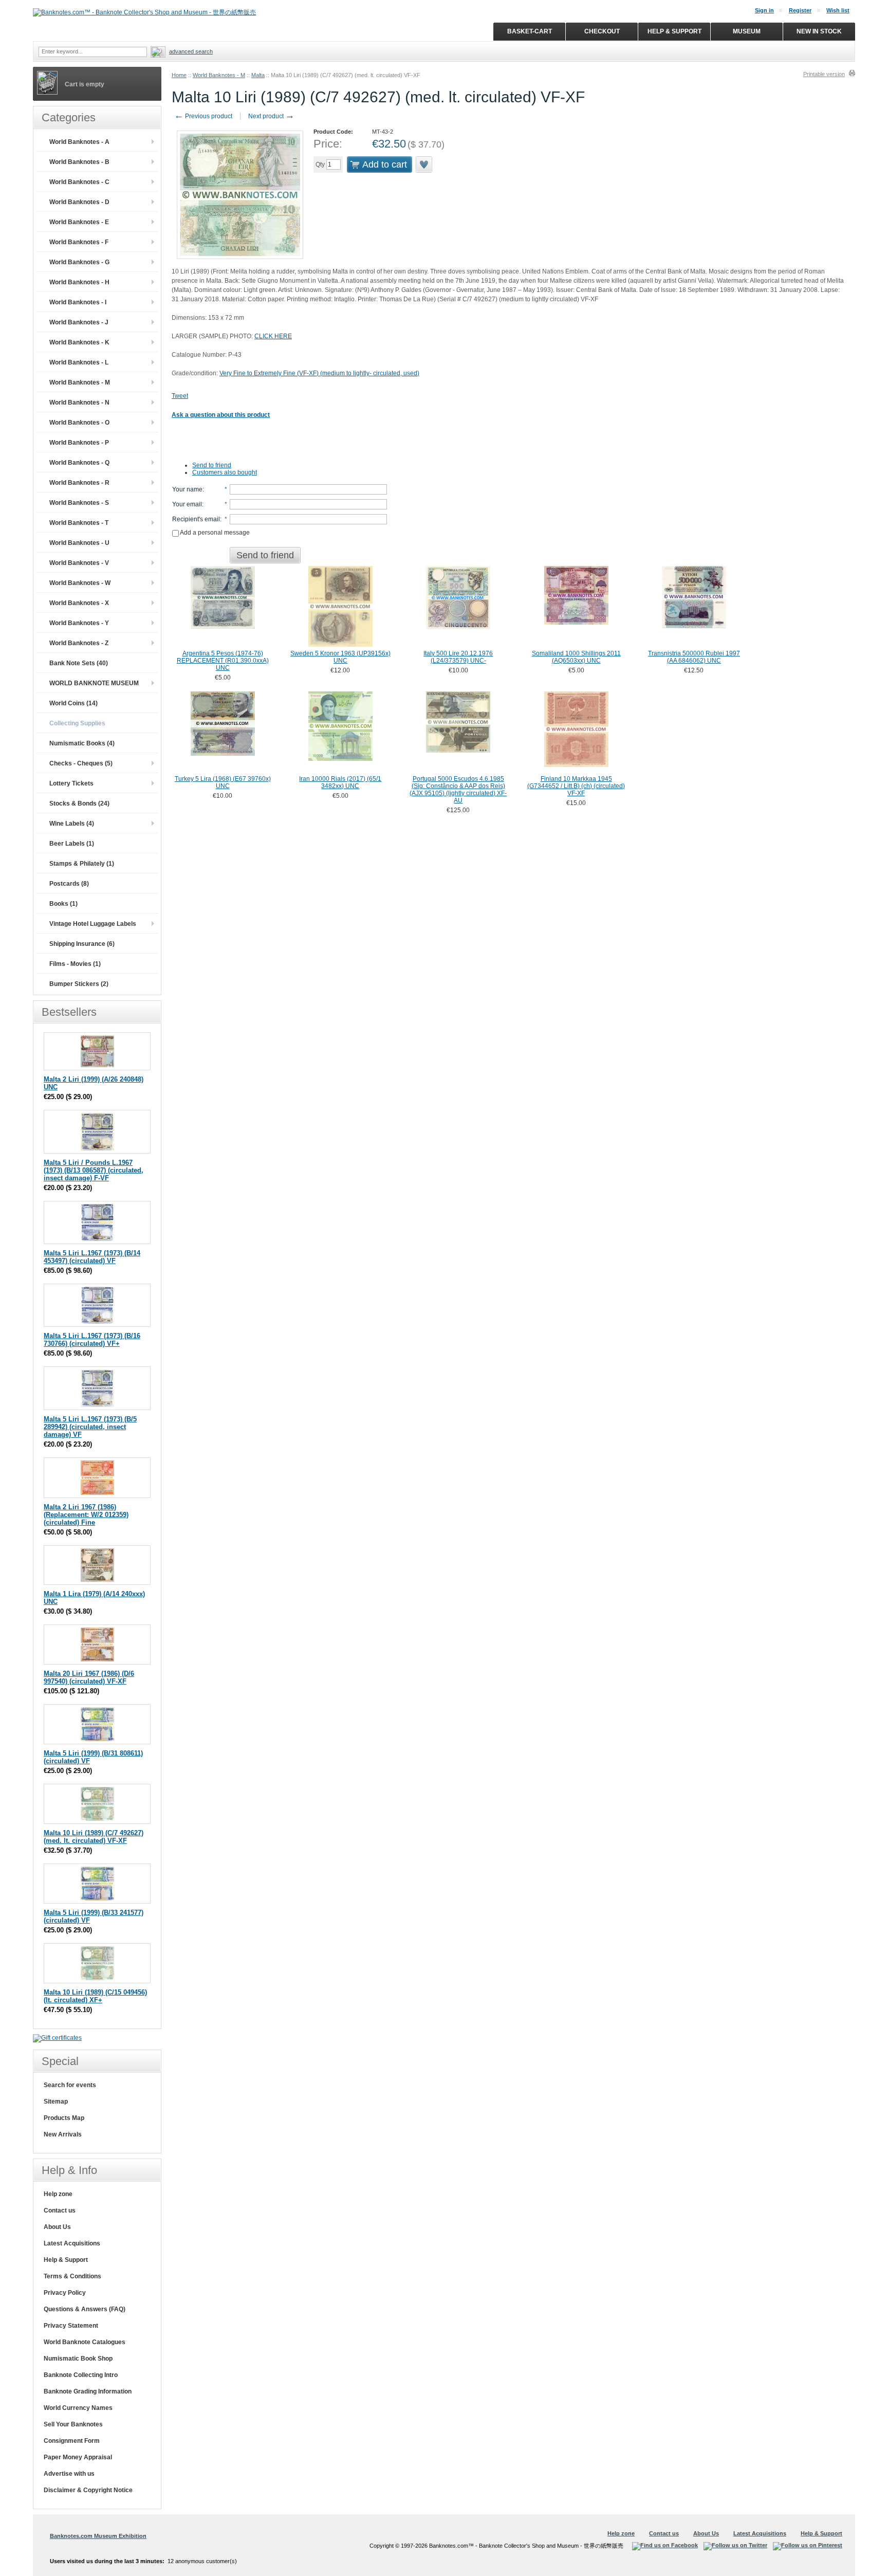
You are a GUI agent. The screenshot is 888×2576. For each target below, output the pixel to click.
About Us (57, 2227)
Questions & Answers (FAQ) (85, 2309)
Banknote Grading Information (88, 2391)
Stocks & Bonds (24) (79, 803)
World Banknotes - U (79, 543)
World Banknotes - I (78, 302)
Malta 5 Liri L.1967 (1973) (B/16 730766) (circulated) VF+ (92, 1340)
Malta (258, 75)
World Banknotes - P (79, 443)
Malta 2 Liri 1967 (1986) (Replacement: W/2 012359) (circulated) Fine (86, 1515)
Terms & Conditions (72, 2276)
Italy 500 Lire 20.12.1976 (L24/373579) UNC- (458, 657)
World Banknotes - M (219, 75)
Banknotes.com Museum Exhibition (98, 2536)
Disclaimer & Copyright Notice (88, 2490)
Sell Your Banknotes (73, 2424)
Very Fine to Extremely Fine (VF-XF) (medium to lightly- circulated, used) (319, 373)
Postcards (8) (69, 884)
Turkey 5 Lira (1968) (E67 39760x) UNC (223, 782)
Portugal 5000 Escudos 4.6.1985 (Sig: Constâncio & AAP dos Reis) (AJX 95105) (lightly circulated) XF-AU (458, 790)
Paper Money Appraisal (78, 2457)
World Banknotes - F (79, 242)
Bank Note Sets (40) (79, 663)
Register (800, 10)
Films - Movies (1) (75, 964)
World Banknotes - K (79, 342)
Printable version (824, 74)
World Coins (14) (73, 703)
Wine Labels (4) (72, 824)
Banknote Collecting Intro (81, 2375)
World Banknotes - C (79, 182)
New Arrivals (63, 2134)
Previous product (203, 116)
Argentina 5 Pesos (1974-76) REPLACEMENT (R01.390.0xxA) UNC (223, 661)
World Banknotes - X (79, 603)
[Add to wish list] (424, 165)
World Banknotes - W (80, 583)
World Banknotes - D (79, 202)
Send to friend (212, 465)
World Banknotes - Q (79, 463)
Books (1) (63, 904)
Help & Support (66, 2260)
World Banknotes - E (79, 222)
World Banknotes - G (79, 262)
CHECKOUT (602, 31)
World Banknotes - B (79, 162)
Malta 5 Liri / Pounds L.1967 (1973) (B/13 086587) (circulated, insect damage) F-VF (94, 1170)
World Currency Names (78, 2408)
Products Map (64, 2118)
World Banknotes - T (79, 523)
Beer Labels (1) (72, 844)
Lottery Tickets (71, 783)
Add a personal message (214, 533)
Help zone (58, 2194)
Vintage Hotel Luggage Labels (93, 924)
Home (179, 75)
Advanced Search (191, 51)
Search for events (70, 2085)
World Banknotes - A (79, 142)
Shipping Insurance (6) (82, 944)
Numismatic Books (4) (82, 743)
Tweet (180, 396)
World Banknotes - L (79, 362)
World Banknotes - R (79, 483)
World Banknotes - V (79, 563)
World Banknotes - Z (79, 643)
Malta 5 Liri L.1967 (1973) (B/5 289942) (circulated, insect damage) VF (90, 1427)
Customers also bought (225, 472)
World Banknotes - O (79, 423)
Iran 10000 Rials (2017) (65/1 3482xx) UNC (340, 782)
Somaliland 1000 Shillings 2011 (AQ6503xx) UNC (576, 657)
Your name (187, 489)
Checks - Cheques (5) (81, 763)
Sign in (764, 10)
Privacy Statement (71, 2326)
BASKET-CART (530, 31)
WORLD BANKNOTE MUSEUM (94, 683)
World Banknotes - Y (79, 623)
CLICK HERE (273, 336)
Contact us (60, 2210)
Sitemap (56, 2102)
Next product (271, 116)
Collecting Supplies (77, 723)
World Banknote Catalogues (85, 2342)
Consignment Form (72, 2441)
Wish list (838, 10)
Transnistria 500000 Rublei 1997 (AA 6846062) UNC (694, 657)
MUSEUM (747, 31)
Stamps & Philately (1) (82, 864)
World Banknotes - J (79, 322)
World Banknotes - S (79, 503)
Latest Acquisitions (72, 2243)
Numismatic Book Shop (78, 2359)
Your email (187, 504)
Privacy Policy (65, 2293)
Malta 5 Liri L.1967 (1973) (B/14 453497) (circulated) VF (92, 1257)
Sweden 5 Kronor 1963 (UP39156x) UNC (340, 657)
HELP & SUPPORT (674, 31)
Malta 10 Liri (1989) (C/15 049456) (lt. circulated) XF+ (95, 1996)
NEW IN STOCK (819, 31)
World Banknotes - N (79, 403)
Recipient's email (196, 519)
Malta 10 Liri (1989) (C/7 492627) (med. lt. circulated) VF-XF (94, 1837)
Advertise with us (69, 2474)
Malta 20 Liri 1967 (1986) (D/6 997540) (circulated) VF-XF (89, 1677)
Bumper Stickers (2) (79, 984)
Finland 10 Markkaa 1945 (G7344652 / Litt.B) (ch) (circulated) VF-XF (576, 786)
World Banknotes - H (79, 282)
